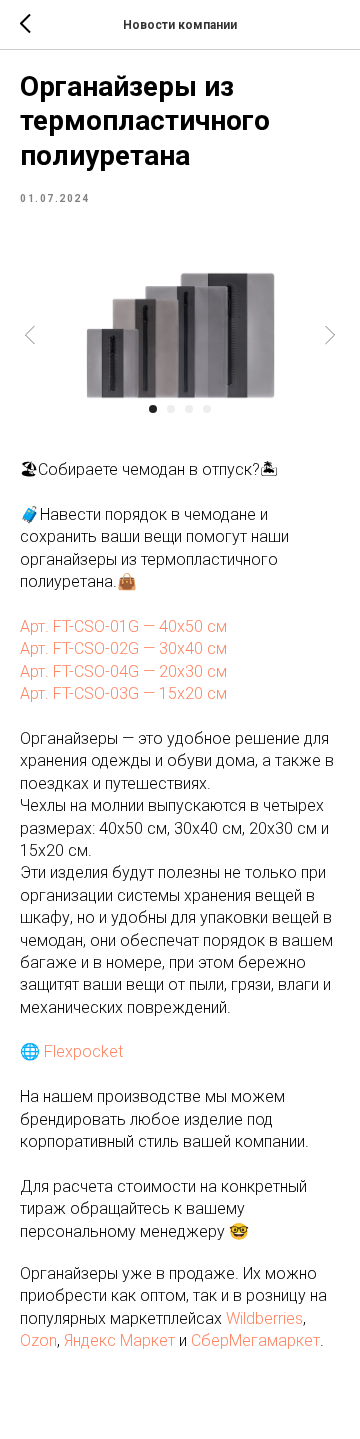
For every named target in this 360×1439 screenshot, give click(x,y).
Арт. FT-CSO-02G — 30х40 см (123, 648)
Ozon (38, 1340)
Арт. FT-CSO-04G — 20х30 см (123, 671)
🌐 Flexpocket (71, 1051)
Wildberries (264, 1318)
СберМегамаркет (255, 1340)
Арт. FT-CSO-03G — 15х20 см (123, 693)
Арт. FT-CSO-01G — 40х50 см (123, 626)
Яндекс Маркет (119, 1340)
